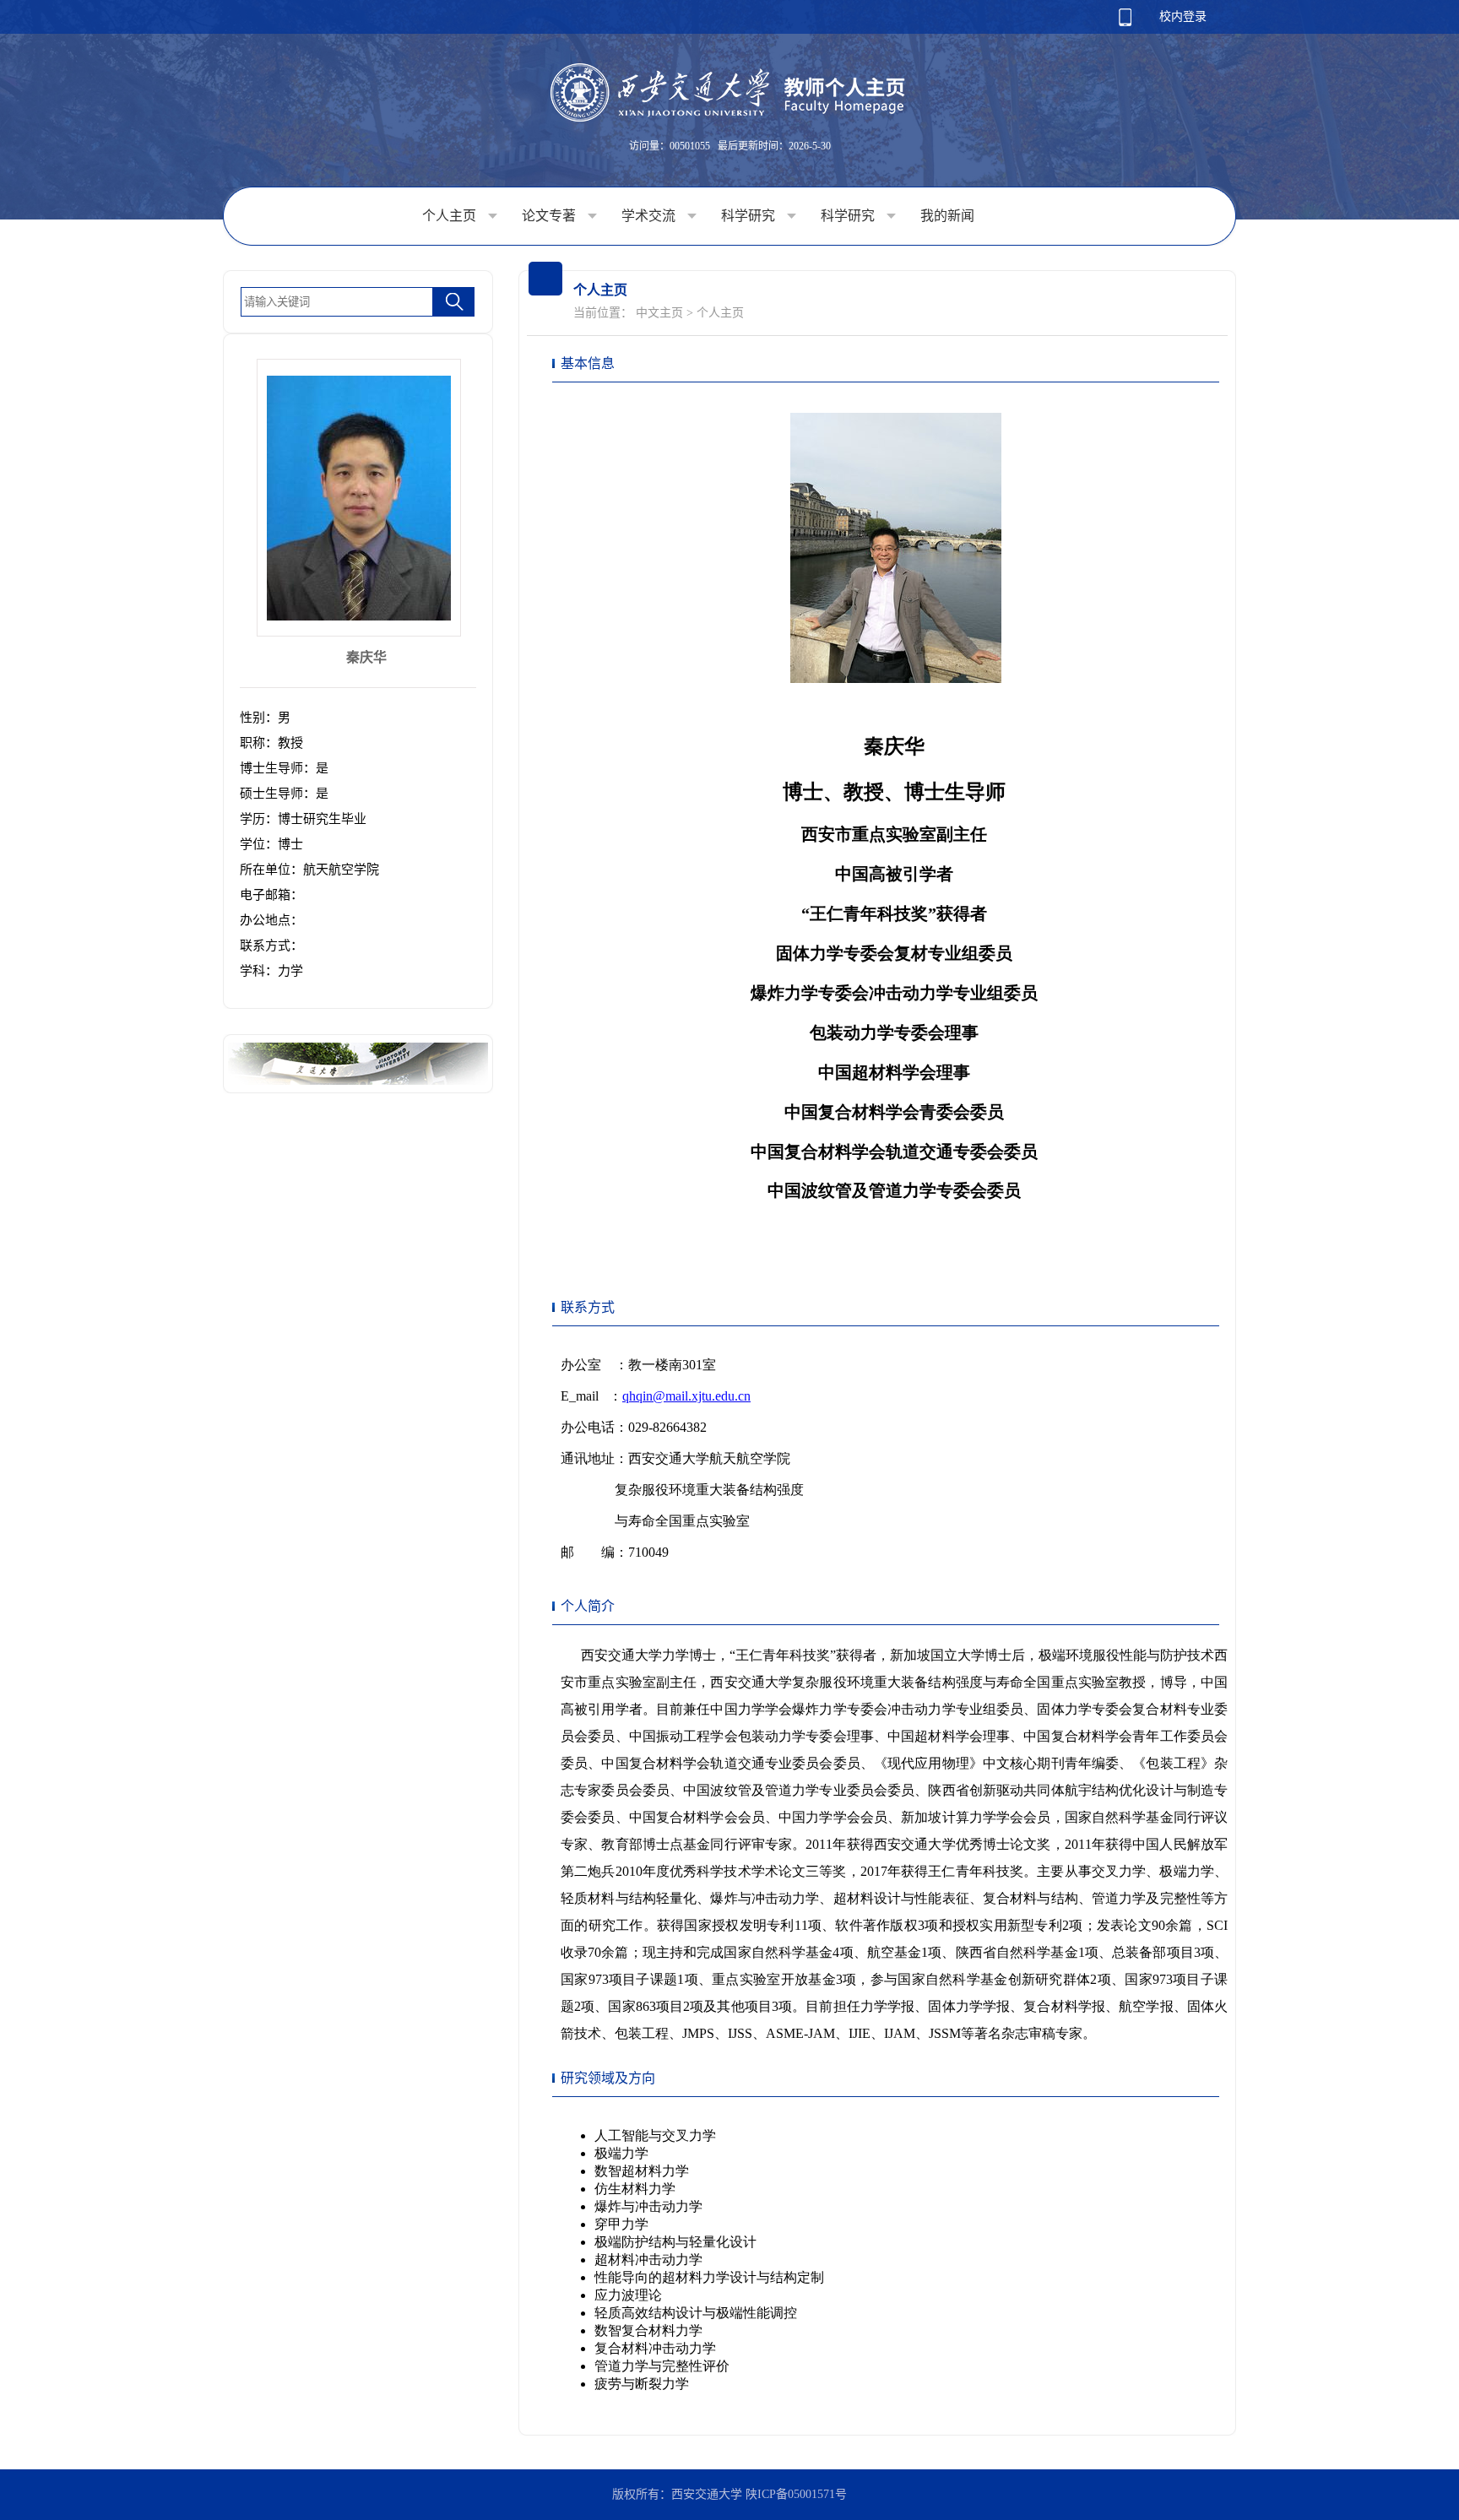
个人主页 (451, 216)
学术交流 (650, 216)
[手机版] (1125, 22)
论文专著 (551, 216)
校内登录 (1183, 16)
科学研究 (750, 216)
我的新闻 (947, 216)
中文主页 (659, 313)
